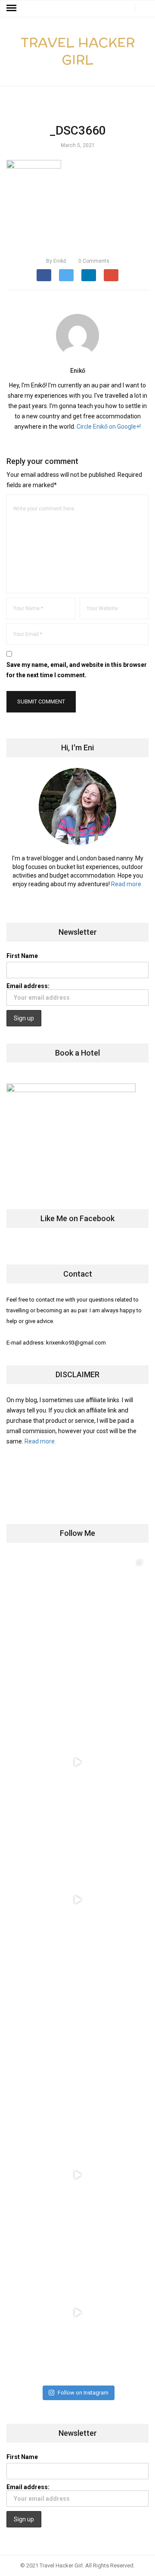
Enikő (56, 261)
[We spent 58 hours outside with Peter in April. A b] (77, 1762)
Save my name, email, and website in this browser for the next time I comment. (77, 670)
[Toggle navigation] (11, 8)
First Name (22, 956)
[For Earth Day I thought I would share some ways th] (77, 1900)
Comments (94, 261)
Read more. (127, 884)
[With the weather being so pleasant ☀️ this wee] (77, 1624)
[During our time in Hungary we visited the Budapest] (77, 2312)
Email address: (28, 986)
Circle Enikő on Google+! (109, 427)
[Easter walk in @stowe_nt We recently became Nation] (77, 2037)
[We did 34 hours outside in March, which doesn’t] (77, 2175)
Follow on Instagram (83, 2393)
